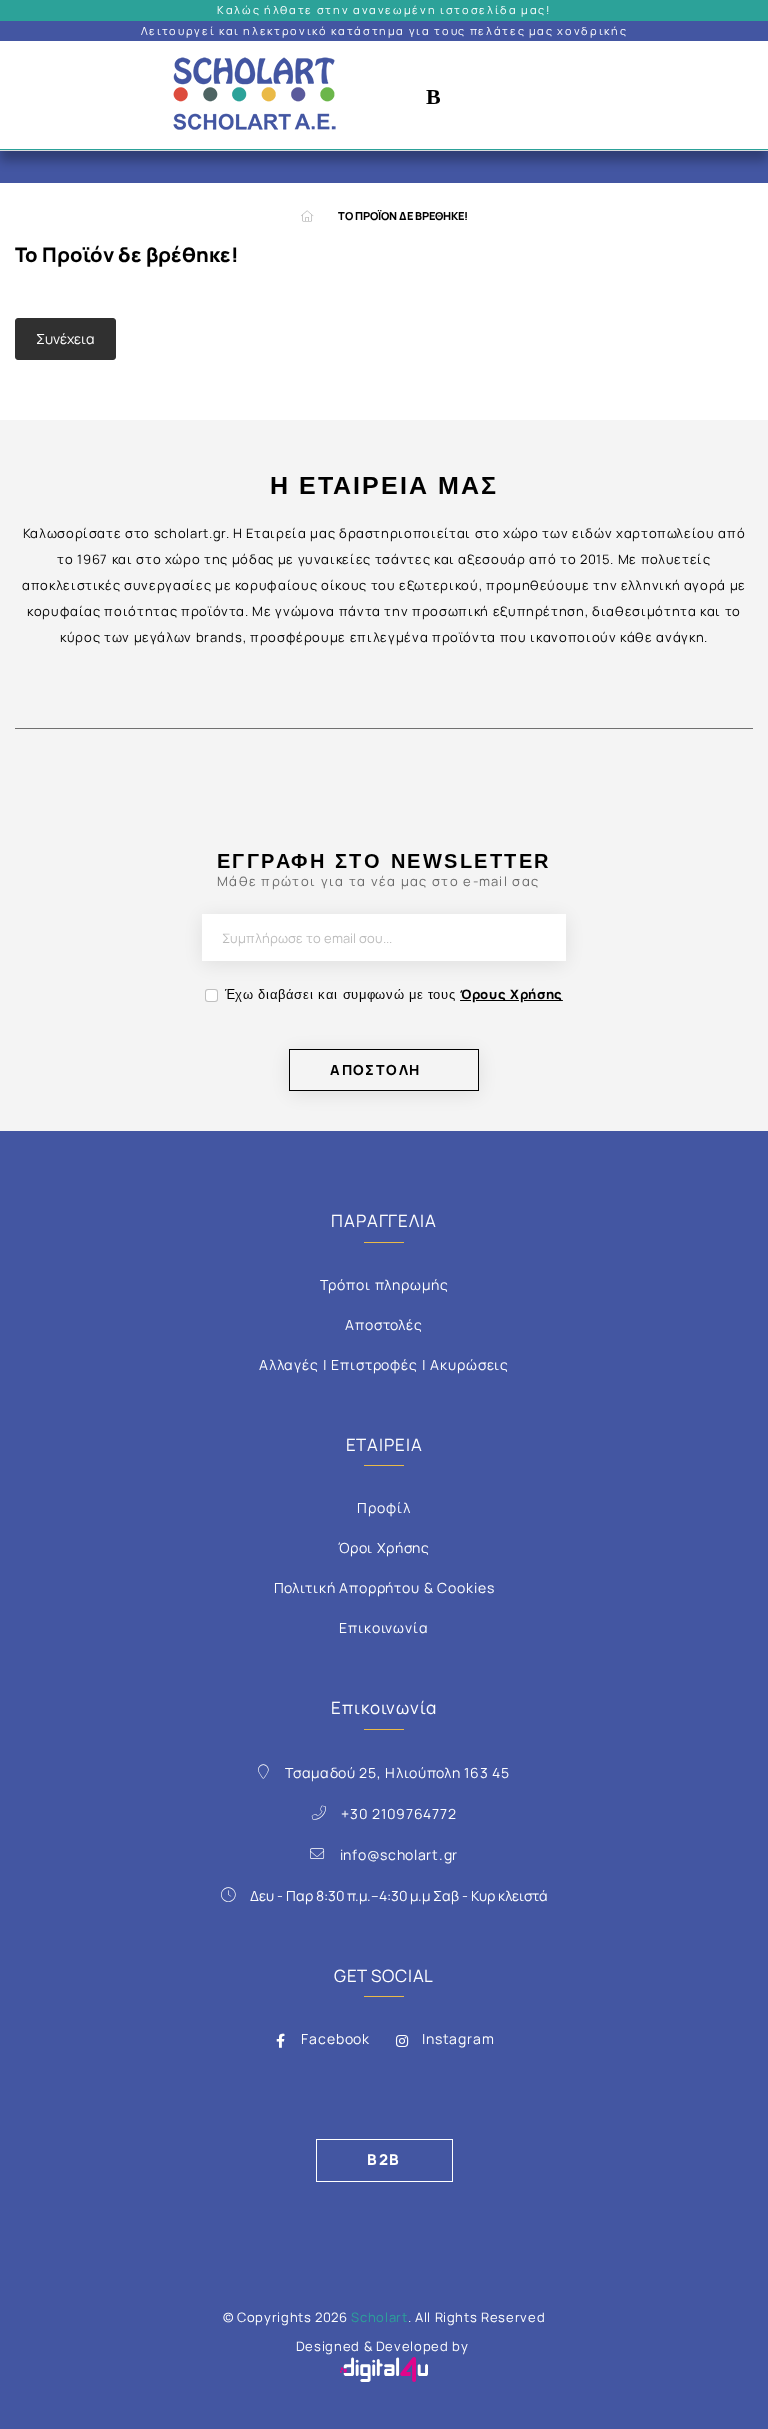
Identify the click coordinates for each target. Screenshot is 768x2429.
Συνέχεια (65, 338)
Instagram (458, 2038)
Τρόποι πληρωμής (384, 1284)
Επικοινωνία (383, 1627)
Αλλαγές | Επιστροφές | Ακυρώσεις (384, 1364)
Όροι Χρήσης (384, 1547)
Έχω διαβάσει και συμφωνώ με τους (394, 994)
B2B (384, 2159)
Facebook (335, 2038)
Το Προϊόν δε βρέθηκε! (403, 215)
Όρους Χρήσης (511, 994)
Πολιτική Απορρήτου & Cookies (384, 1587)
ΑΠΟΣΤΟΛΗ (375, 1069)
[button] (434, 95)
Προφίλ (383, 1507)
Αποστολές (384, 1324)
